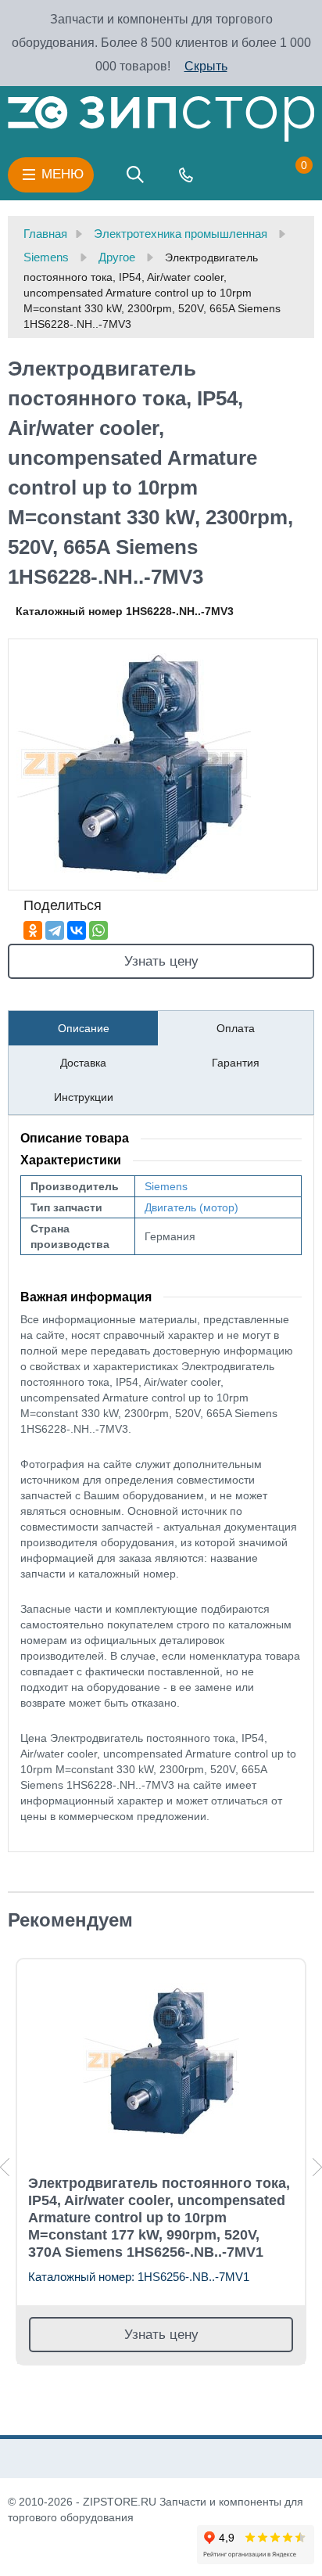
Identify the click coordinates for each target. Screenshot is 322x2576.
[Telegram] (55, 930)
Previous (5, 2167)
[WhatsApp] (98, 930)
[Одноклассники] (33, 930)
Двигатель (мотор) (191, 1207)
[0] (288, 174)
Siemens (166, 1186)
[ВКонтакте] (77, 930)
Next (317, 2167)
